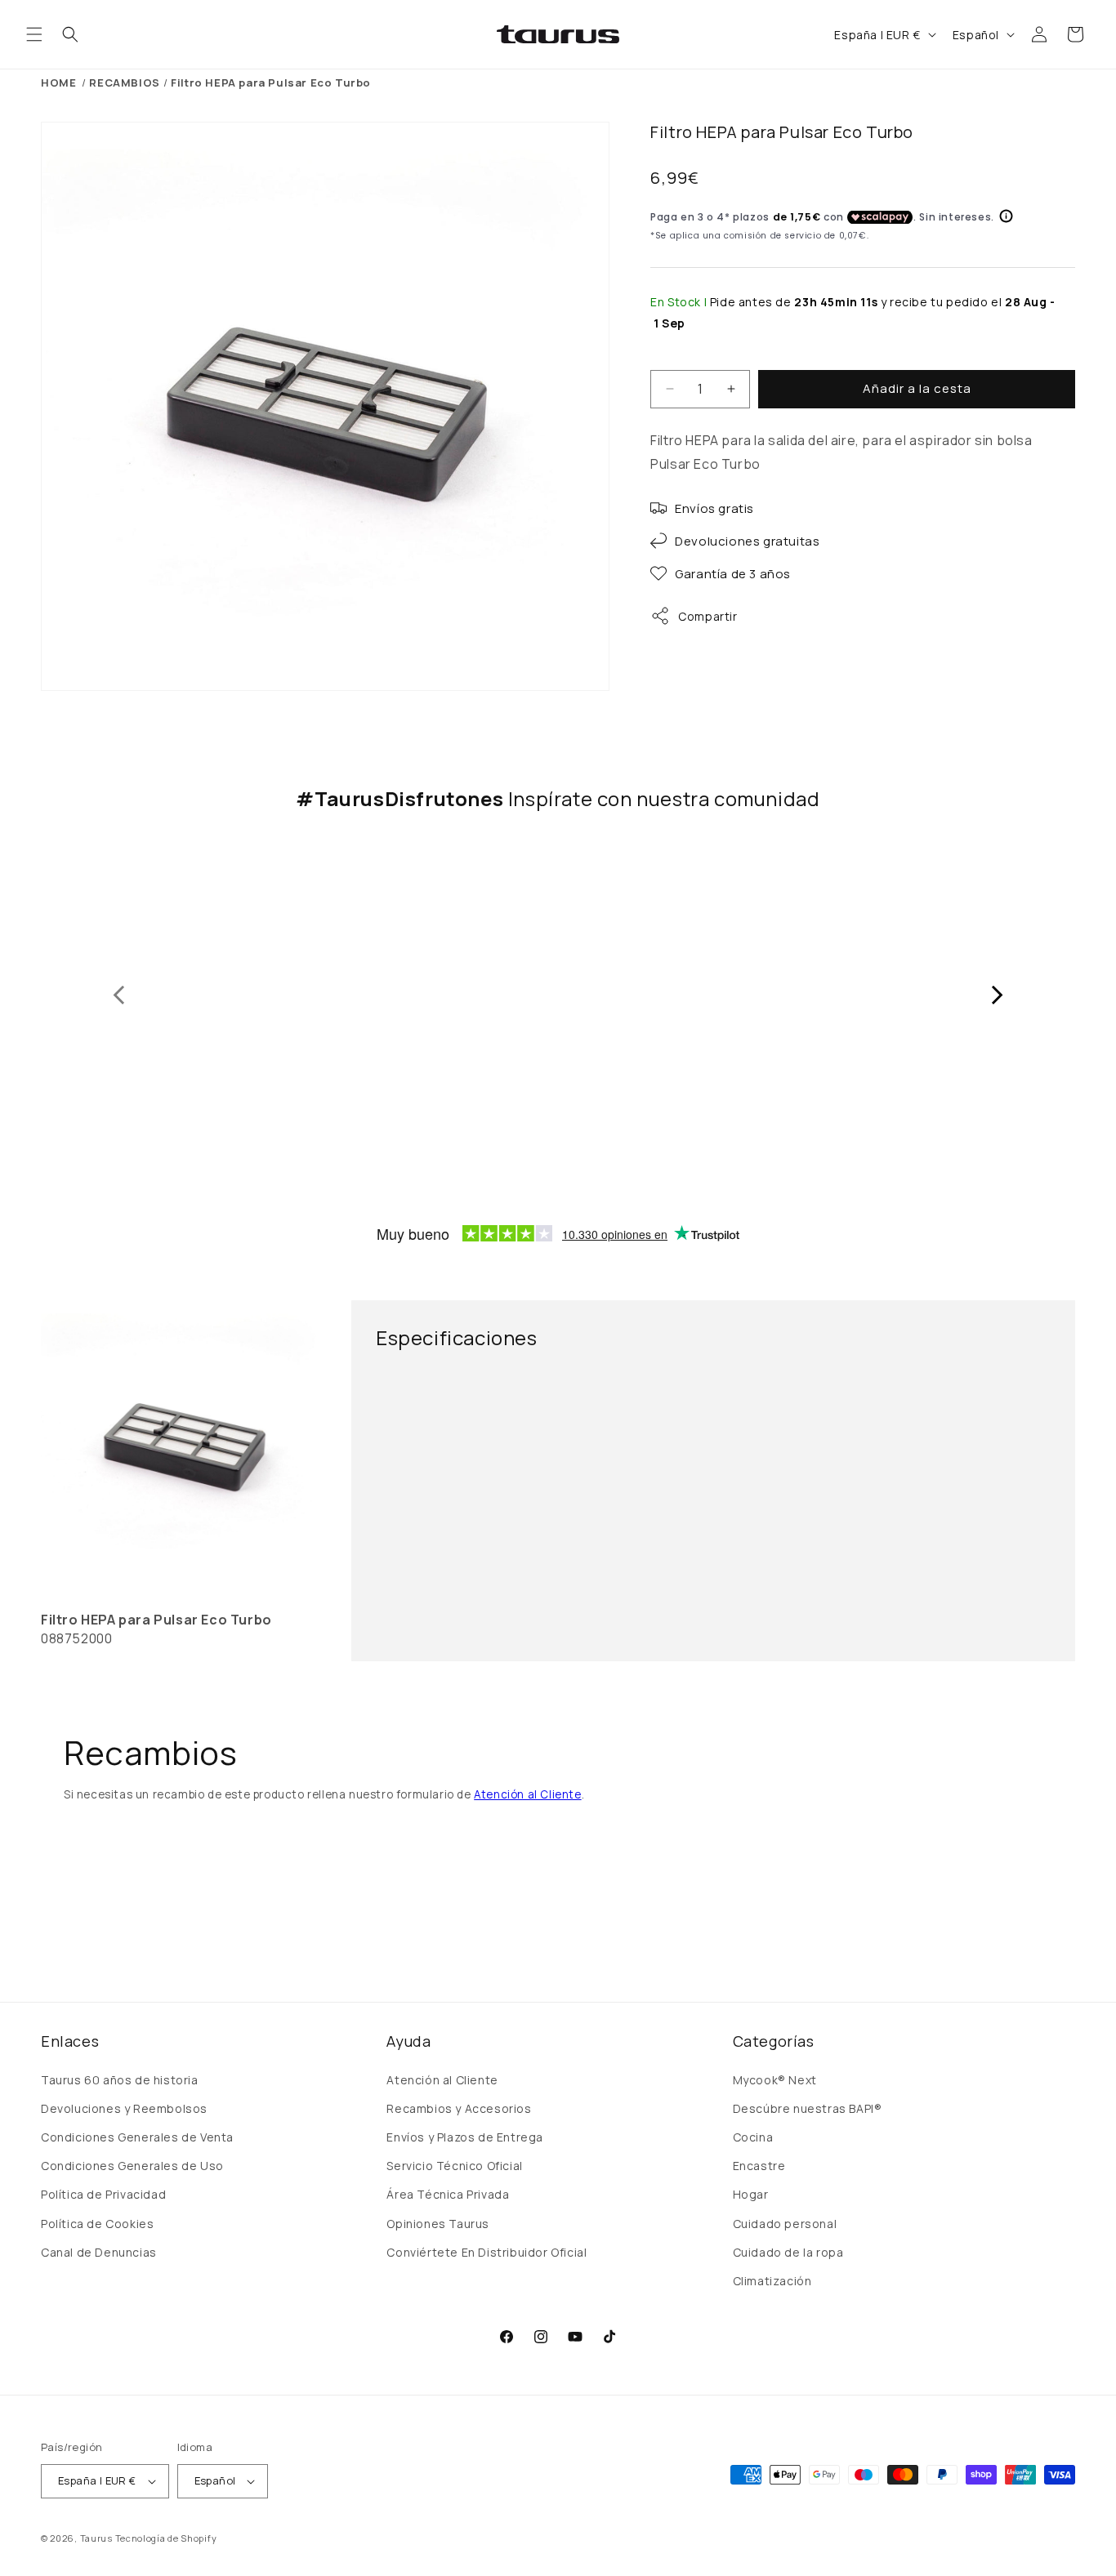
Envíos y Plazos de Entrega (465, 2137)
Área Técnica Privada (448, 2194)
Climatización (772, 2281)
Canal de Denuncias (99, 2252)
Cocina (753, 2137)
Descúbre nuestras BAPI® (808, 2108)
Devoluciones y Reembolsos (124, 2108)
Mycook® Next (775, 2080)
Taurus (96, 2538)
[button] (34, 34)
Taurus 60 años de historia (120, 2080)
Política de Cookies (97, 2224)
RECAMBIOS (124, 82)
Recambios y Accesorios (459, 2108)
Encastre (759, 2166)
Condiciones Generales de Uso (132, 2166)
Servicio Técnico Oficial (454, 2166)
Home (58, 82)
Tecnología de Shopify (166, 2538)
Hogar (751, 2194)
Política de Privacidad (103, 2194)
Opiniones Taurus (438, 2224)
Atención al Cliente (527, 1794)
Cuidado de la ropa (788, 2252)
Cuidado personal (785, 2224)
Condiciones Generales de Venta (137, 2137)
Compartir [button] (708, 616)
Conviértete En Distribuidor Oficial (487, 2252)
